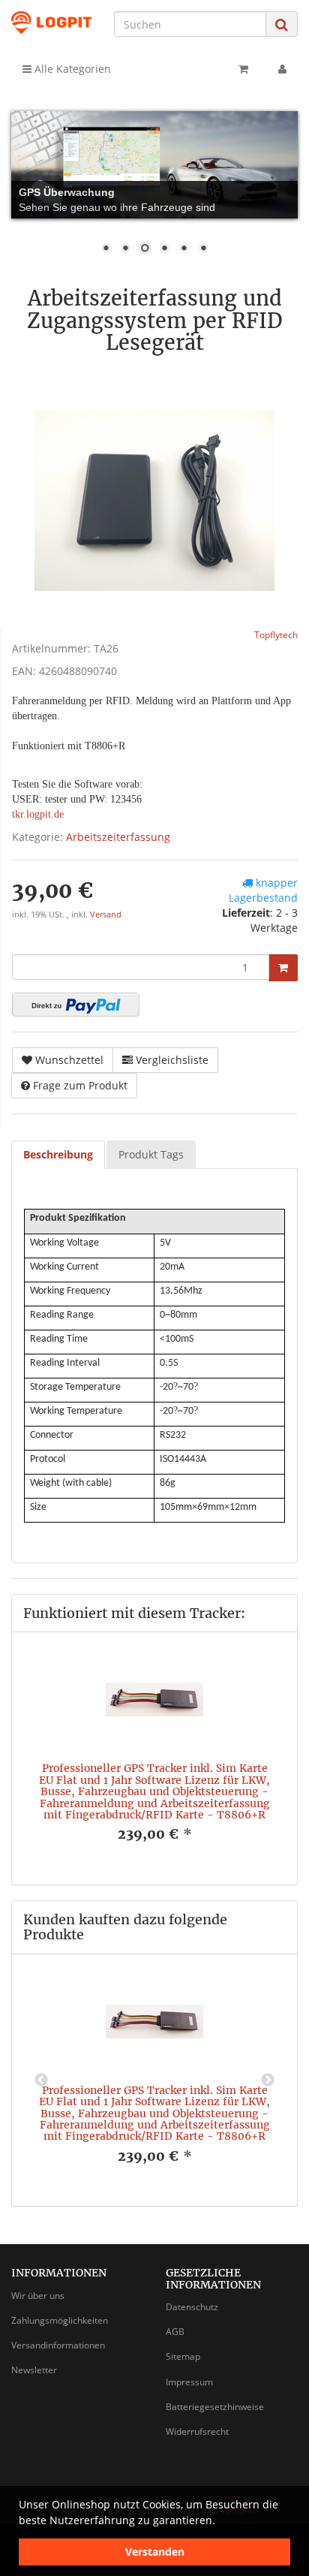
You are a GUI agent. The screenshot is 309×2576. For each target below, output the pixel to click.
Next (268, 2080)
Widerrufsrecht (197, 2431)
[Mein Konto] (282, 69)
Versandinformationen (58, 2345)
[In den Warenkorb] (283, 968)
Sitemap (183, 2356)
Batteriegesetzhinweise (215, 2407)
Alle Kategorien (71, 69)
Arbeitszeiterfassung (118, 837)
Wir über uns (38, 2296)
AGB (175, 2332)
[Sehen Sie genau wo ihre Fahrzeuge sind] (154, 165)
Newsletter (34, 2370)
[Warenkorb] (243, 69)
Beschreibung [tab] (58, 1154)
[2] (76, 1005)
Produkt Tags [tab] (151, 1154)
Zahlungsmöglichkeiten (60, 2320)
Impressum (189, 2382)
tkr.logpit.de (38, 814)
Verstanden (155, 2552)
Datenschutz (192, 2307)
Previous (41, 2080)
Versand (106, 914)
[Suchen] (282, 24)
